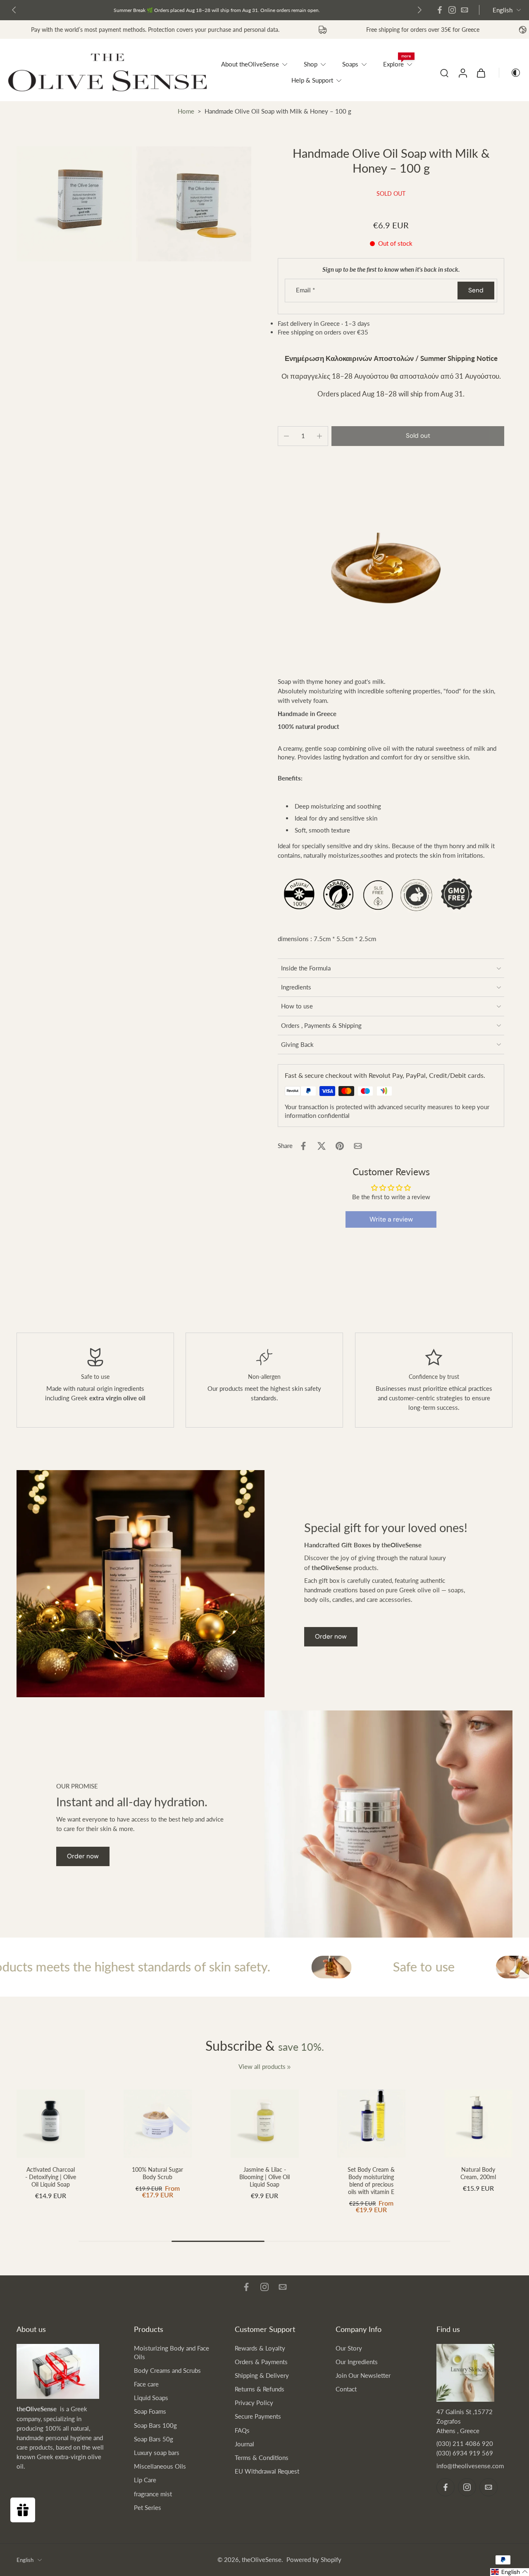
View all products (262, 2066)
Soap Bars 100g (155, 2425)
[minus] (286, 436)
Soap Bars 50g (154, 2439)
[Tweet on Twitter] (322, 1146)
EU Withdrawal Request (267, 2471)
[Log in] (462, 72)
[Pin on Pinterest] (340, 1146)
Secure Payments (258, 2416)
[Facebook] (440, 10)
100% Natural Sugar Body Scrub (157, 2173)
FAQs (242, 2430)
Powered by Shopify (314, 2559)
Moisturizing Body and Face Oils (172, 2352)
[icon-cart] (481, 73)
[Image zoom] (74, 204)
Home (186, 111)
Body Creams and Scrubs (167, 2370)
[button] (418, 436)
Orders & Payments (261, 2362)
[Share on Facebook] (303, 1146)
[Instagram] (452, 10)
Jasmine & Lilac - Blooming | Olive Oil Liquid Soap (264, 2176)
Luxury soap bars (157, 2453)
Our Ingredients (357, 2362)
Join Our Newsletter (363, 2375)
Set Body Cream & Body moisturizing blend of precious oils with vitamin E (372, 2180)
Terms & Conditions (262, 2457)
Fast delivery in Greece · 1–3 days (200, 10)
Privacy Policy (254, 2403)
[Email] (465, 10)
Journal (244, 2444)
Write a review (391, 1219)
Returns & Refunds (260, 2389)
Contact (346, 2389)
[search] (444, 73)
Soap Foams (150, 2411)
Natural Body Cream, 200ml (479, 2173)
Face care (146, 2384)
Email (305, 290)
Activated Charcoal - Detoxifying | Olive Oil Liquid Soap (51, 2176)
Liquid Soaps (151, 2398)
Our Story (349, 2348)
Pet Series (148, 2507)
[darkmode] (510, 73)
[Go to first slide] (419, 10)
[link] (289, 2067)
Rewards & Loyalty (260, 2348)
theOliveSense (262, 2559)
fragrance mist (153, 2494)
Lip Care (145, 2480)
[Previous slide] (14, 10)
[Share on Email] (358, 1146)
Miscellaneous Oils (160, 2466)
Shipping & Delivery (262, 2375)
